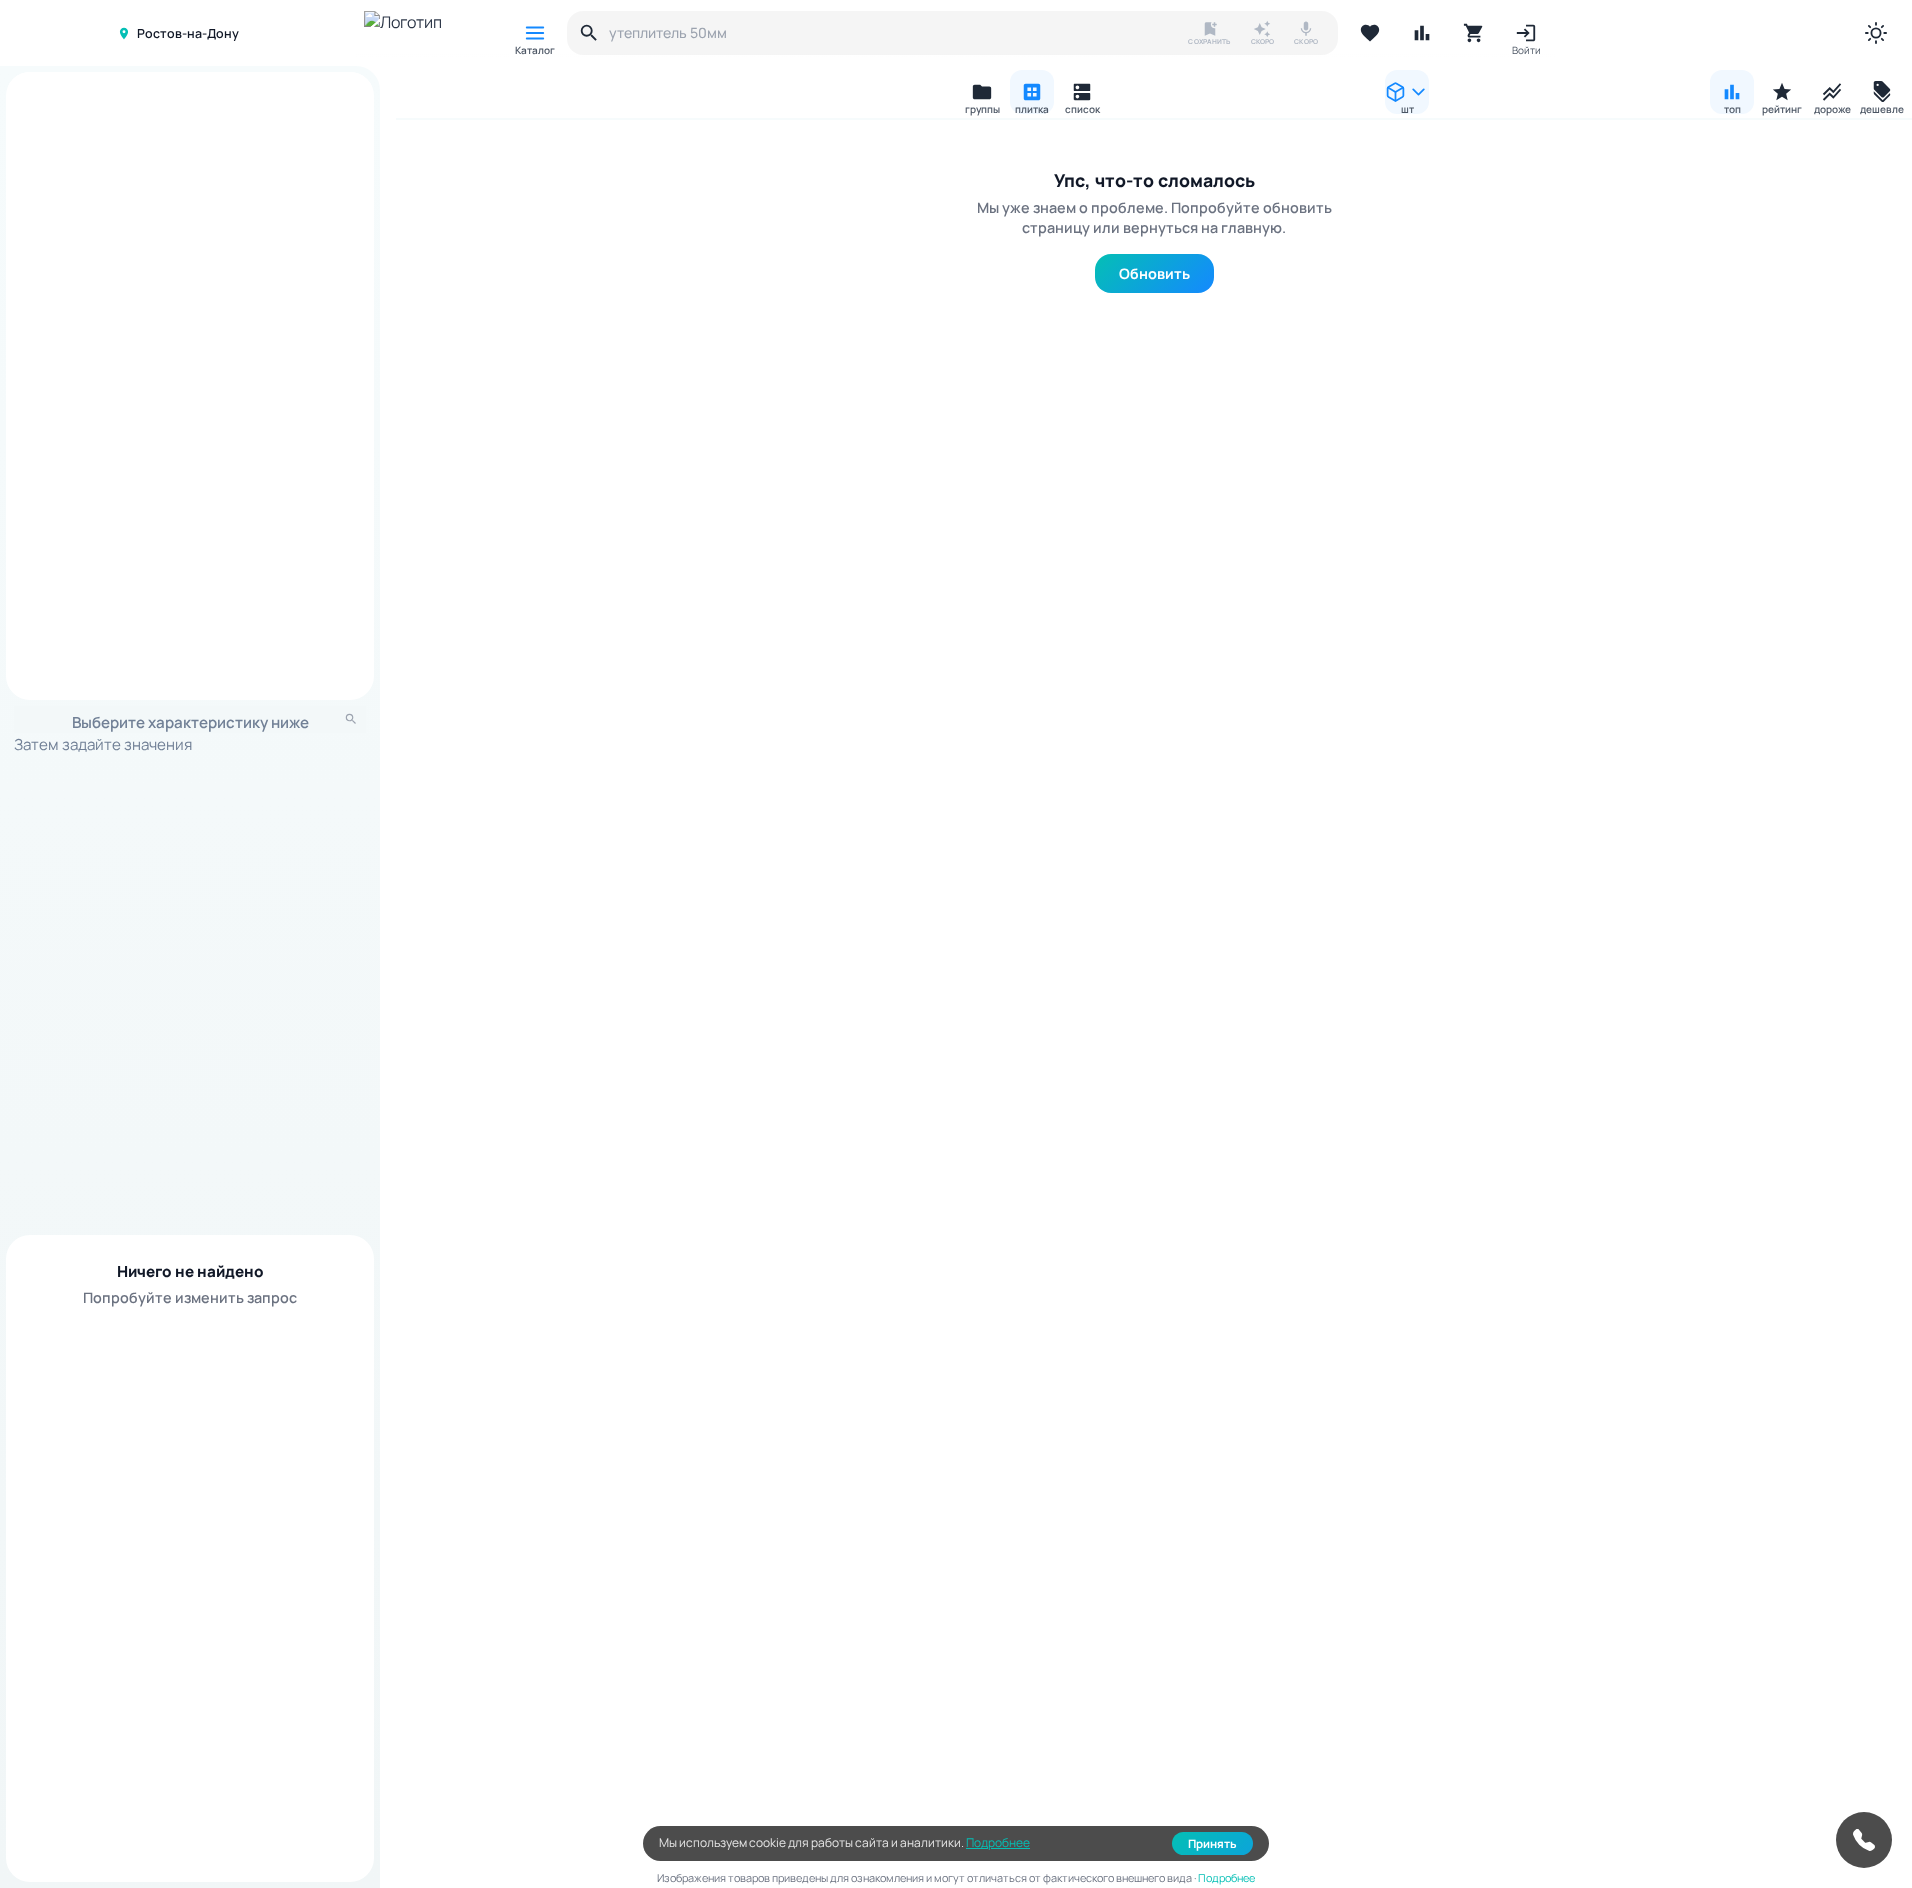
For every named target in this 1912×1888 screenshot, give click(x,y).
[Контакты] (1864, 1840)
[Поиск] (589, 33)
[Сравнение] (1422, 33)
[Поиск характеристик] (351, 719)
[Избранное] (1370, 33)
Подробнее (998, 1842)
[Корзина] (1474, 33)
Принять (1212, 1843)
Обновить (1154, 273)
